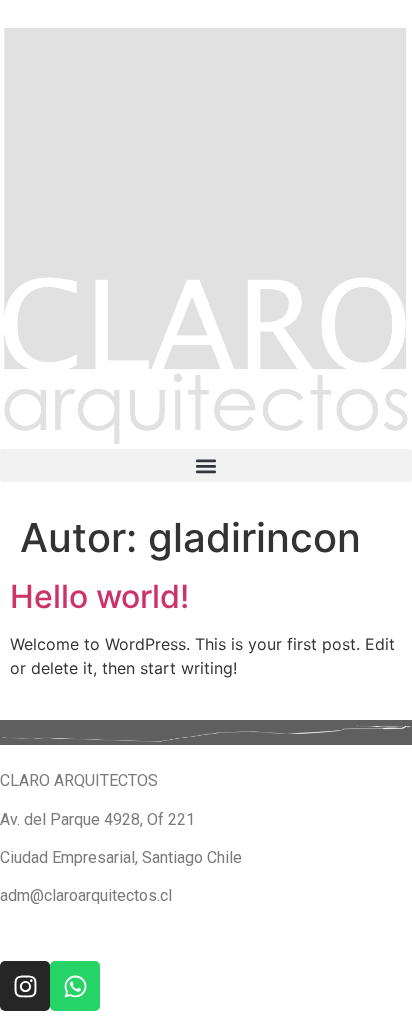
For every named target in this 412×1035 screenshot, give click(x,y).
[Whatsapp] (75, 986)
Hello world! (99, 596)
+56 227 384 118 (60, 934)
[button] (206, 465)
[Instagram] (25, 986)
